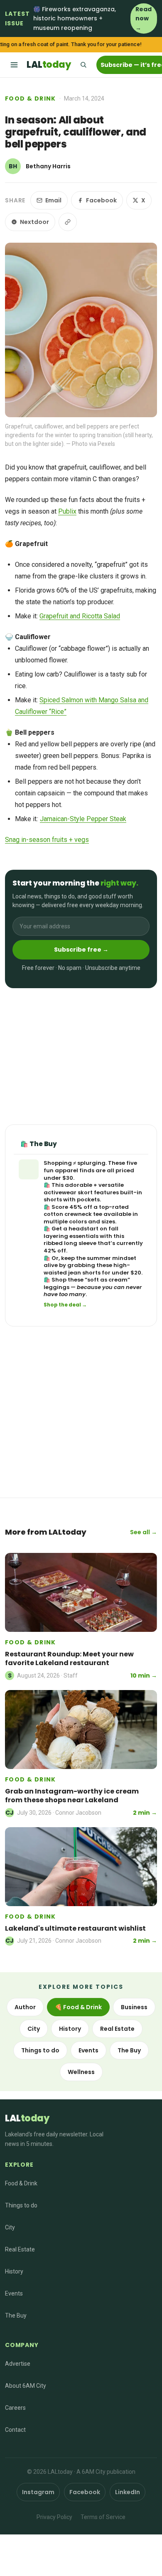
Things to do (40, 2050)
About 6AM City (26, 2386)
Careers (15, 2408)
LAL (49, 65)
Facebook (101, 200)
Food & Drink (31, 98)
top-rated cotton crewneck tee (86, 1211)
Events (88, 2050)
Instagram (38, 2492)
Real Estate (117, 2029)
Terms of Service (103, 2517)
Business (134, 2007)
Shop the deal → (65, 1305)
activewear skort (68, 1192)
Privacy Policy (54, 2517)
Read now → (144, 18)
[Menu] (14, 65)
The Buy (129, 2050)
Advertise (18, 2364)
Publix (67, 511)
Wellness (81, 2072)
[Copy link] (68, 222)
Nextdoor (34, 222)
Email (53, 200)
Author (25, 2007)
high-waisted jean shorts (87, 1269)
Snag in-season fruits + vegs (47, 840)
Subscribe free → (81, 950)
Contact (15, 2430)
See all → (144, 1532)
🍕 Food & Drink (78, 2007)
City (34, 2029)
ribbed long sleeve (70, 1243)
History (70, 2029)
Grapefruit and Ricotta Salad (80, 616)
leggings (56, 1287)
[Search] (83, 65)
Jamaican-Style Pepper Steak (83, 819)
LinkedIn (128, 2492)
